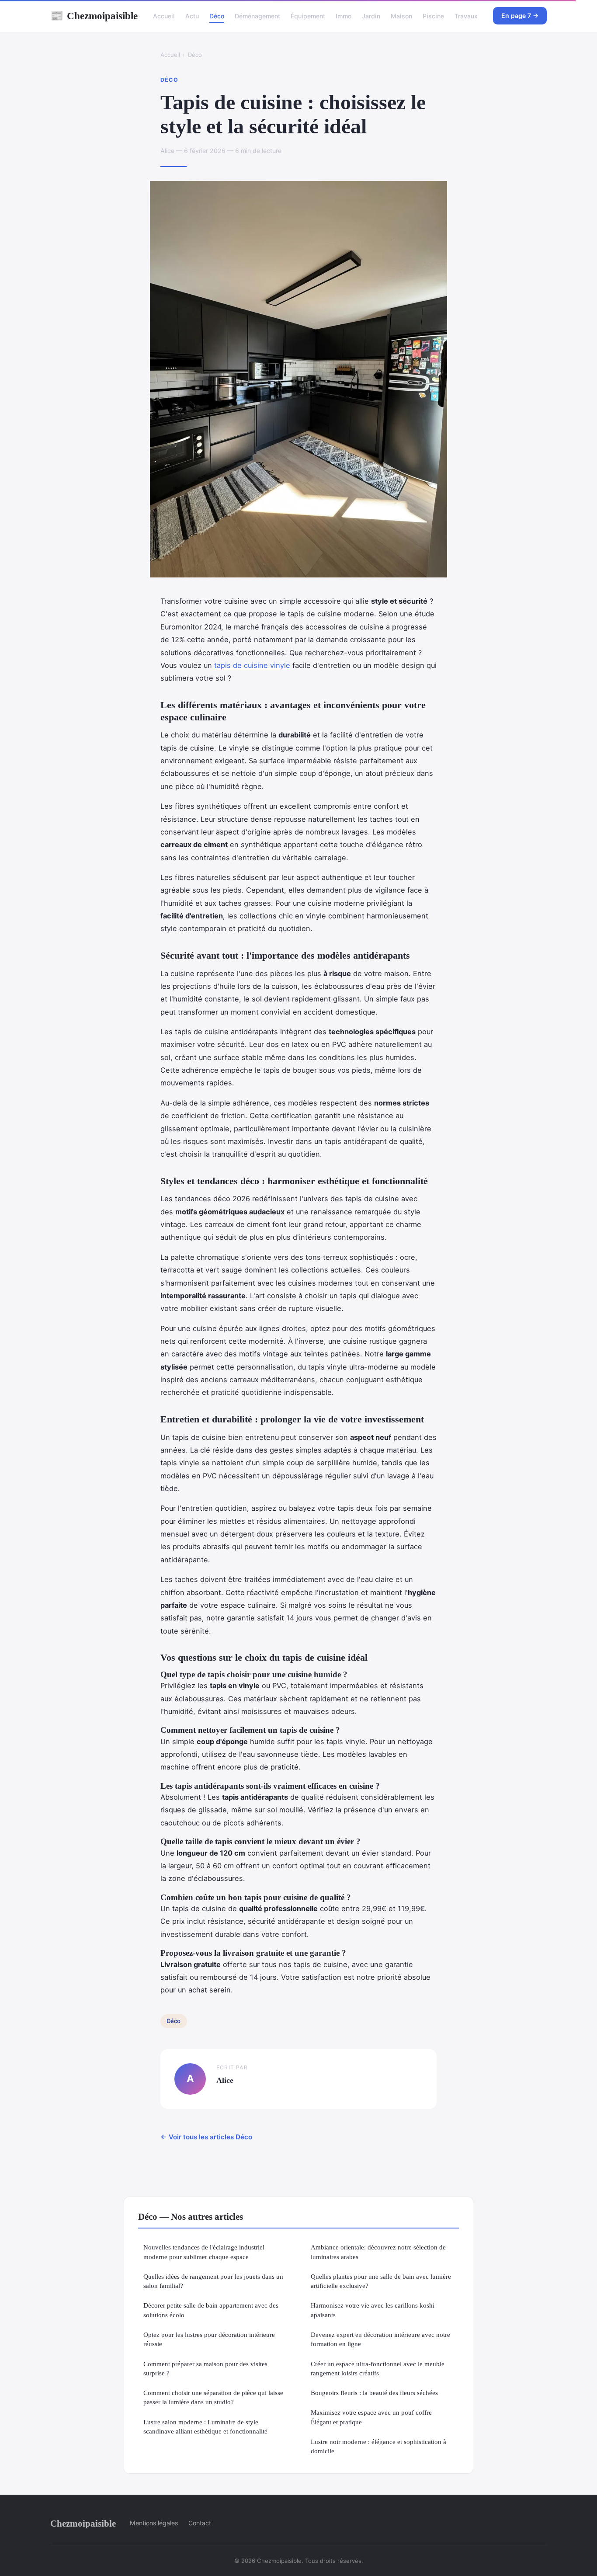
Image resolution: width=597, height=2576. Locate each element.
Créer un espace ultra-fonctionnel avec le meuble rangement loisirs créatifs (378, 2368)
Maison (401, 16)
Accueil (164, 16)
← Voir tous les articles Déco (206, 2137)
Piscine (433, 16)
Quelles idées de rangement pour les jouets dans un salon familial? (213, 2281)
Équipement (308, 16)
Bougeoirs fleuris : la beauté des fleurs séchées (374, 2393)
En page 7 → (520, 16)
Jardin (371, 16)
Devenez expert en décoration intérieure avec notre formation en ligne (380, 2339)
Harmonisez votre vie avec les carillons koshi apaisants (373, 2310)
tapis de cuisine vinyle (252, 665)
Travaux (466, 16)
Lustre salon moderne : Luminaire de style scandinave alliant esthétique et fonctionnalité (205, 2427)
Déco (217, 16)
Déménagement (257, 16)
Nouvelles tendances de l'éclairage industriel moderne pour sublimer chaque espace (204, 2252)
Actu (192, 16)
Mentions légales (154, 2523)
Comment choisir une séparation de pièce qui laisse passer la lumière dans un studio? (213, 2397)
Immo (344, 16)
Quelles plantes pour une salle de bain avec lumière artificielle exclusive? (381, 2281)
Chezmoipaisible (94, 16)
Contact (200, 2523)
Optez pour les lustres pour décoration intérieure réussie (209, 2339)
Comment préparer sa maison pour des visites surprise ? (205, 2368)
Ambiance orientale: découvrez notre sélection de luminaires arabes (378, 2252)
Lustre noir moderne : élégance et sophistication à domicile (378, 2446)
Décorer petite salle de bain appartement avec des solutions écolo (211, 2310)
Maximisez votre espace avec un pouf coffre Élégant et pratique (371, 2417)
